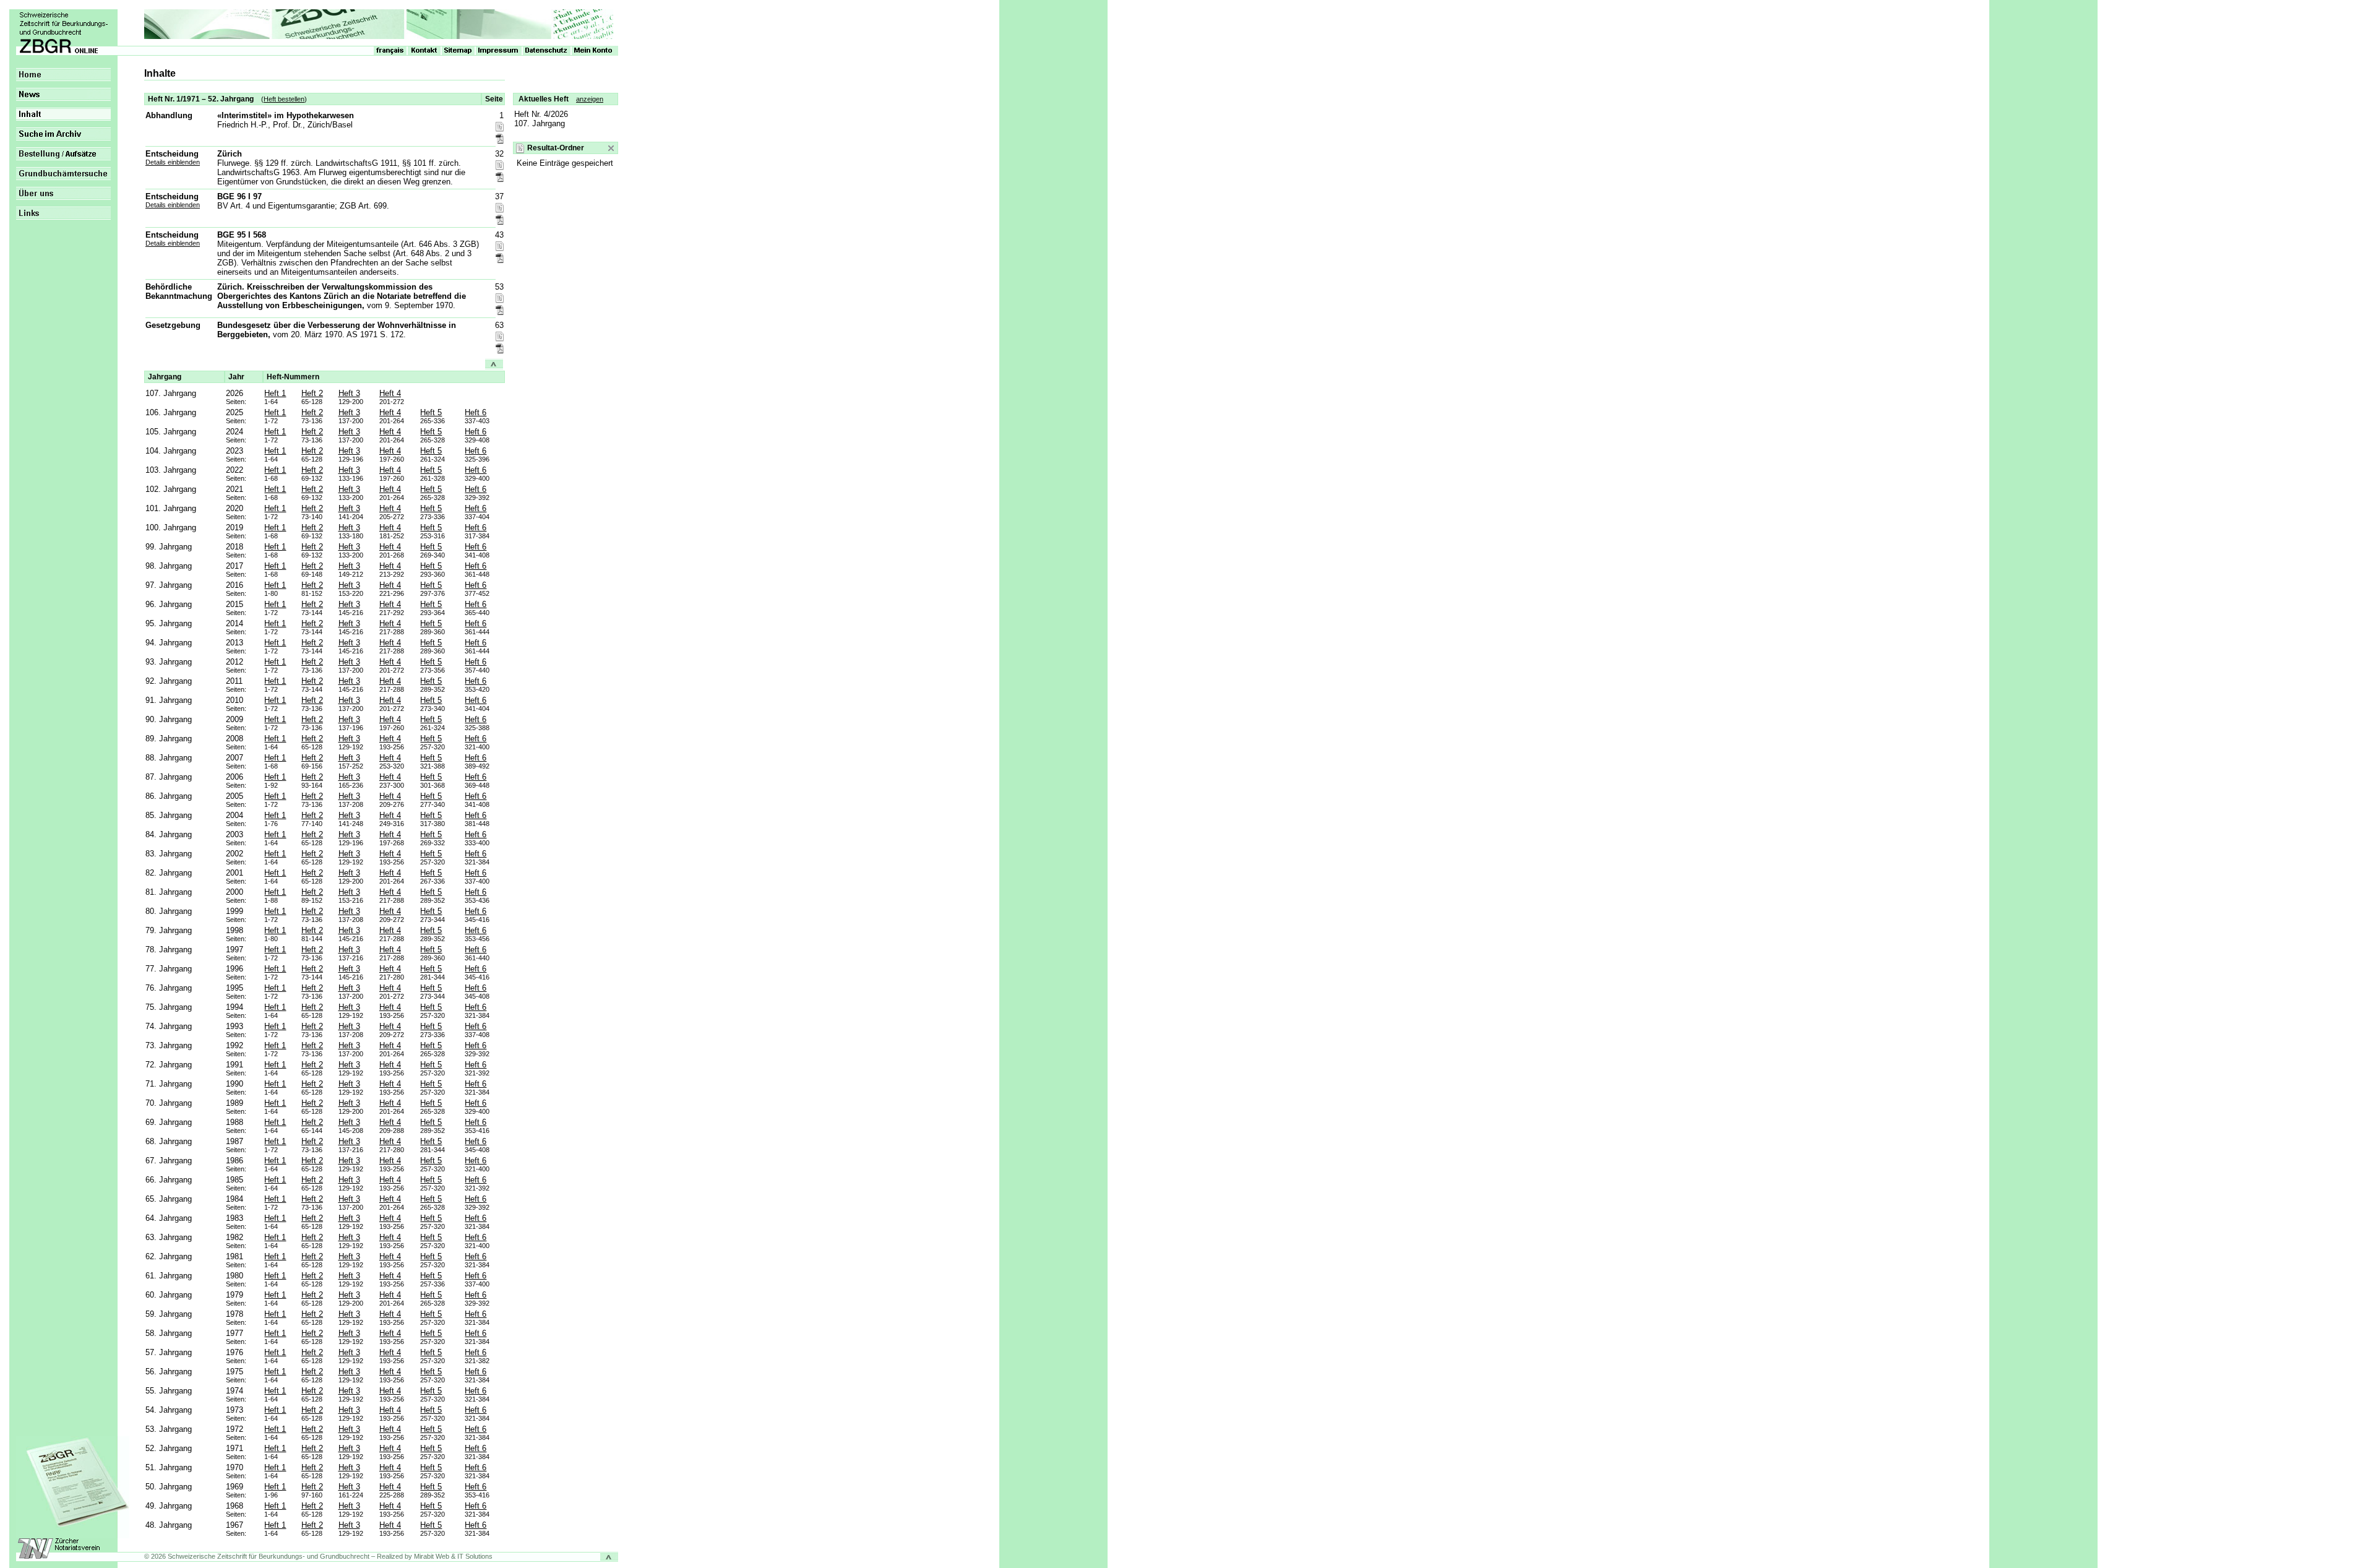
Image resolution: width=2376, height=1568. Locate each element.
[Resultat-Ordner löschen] (611, 148)
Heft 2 (312, 393)
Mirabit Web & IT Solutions (453, 1556)
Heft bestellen (284, 99)
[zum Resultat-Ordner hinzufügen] (500, 127)
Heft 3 (349, 393)
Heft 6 (476, 412)
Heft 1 (275, 393)
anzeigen (590, 99)
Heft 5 (431, 412)
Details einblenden (173, 162)
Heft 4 (390, 393)
